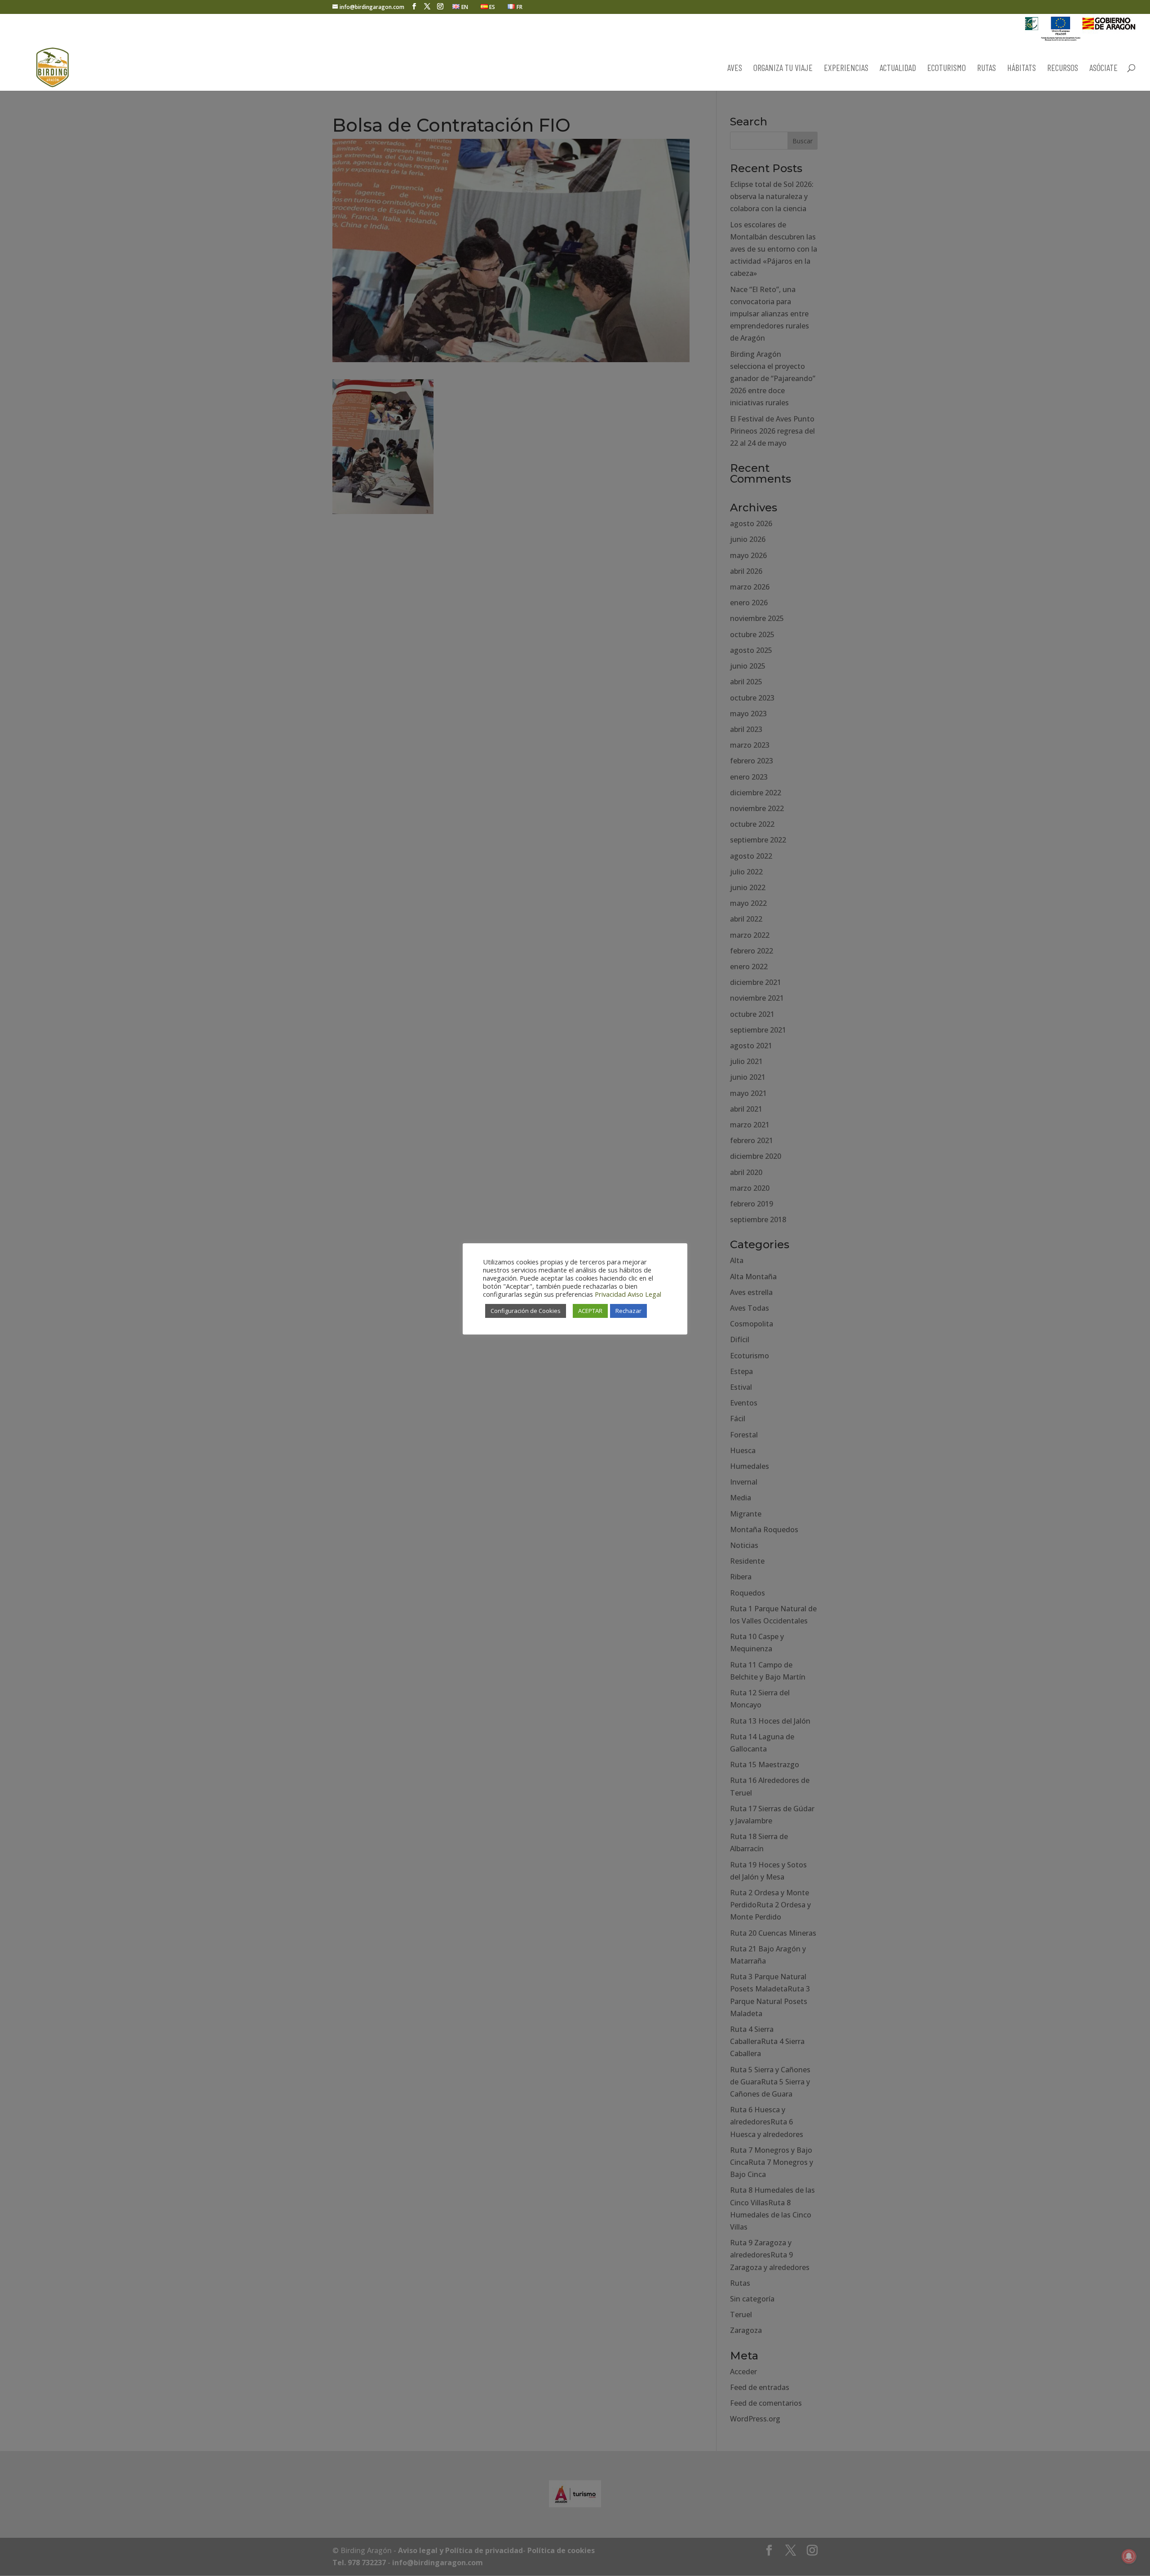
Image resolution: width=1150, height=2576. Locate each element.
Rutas (986, 69)
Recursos (1063, 69)
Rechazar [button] (628, 1311)
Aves (735, 69)
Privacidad (610, 1294)
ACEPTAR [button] (590, 1311)
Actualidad (898, 69)
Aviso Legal (644, 1294)
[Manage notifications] (1129, 2556)
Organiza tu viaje (783, 69)
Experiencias (846, 69)
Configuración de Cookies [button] (526, 1311)
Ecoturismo (947, 69)
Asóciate (1104, 69)
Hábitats (1022, 69)
